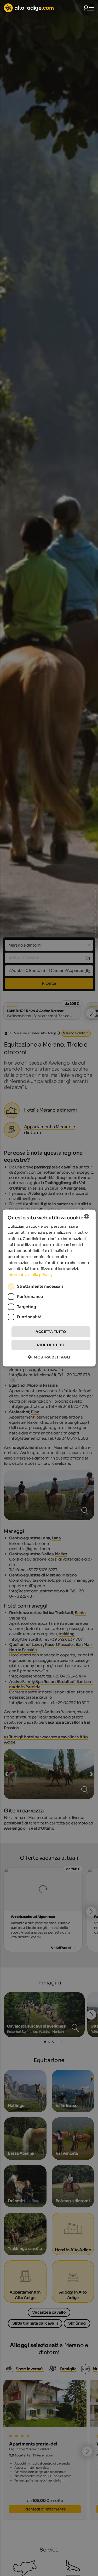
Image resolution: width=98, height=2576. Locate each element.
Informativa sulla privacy (30, 1275)
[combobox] (87, 1217)
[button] (49, 1357)
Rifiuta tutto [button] (51, 1345)
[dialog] (49, 1288)
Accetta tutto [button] (51, 1332)
